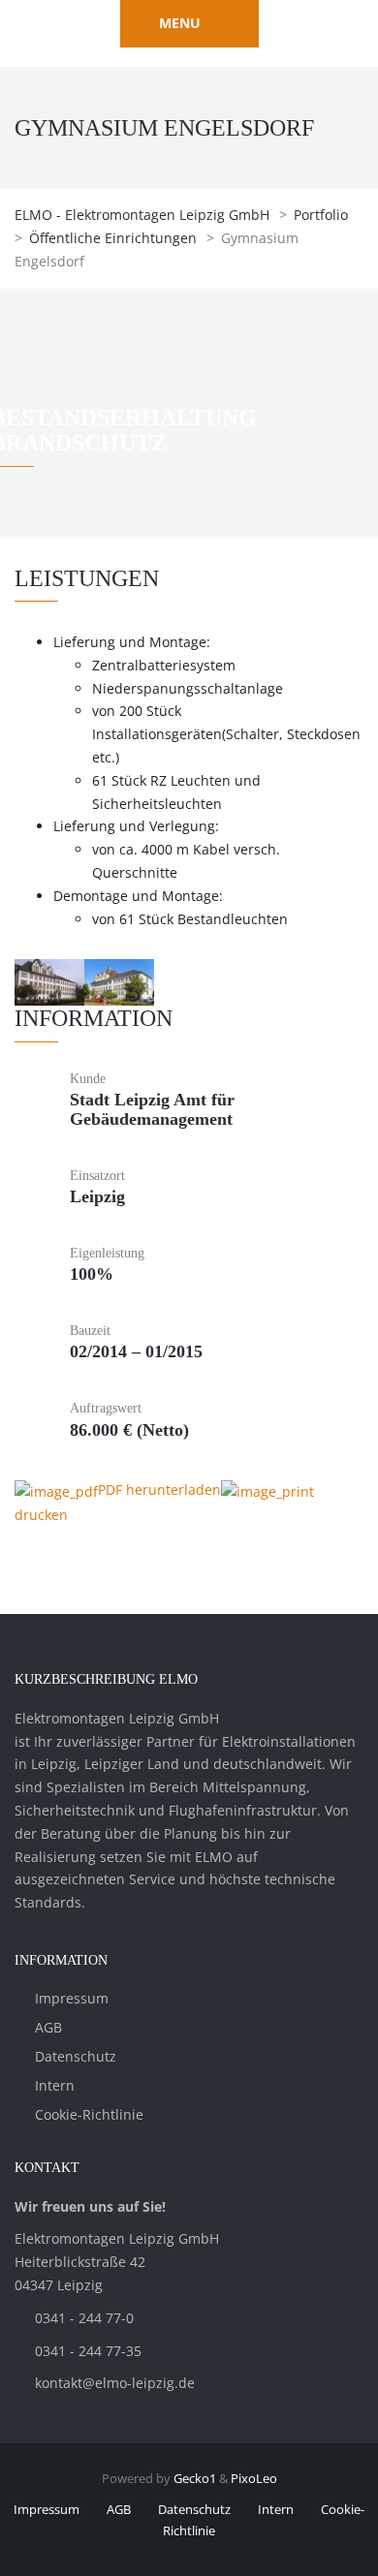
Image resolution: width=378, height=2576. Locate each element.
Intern (55, 2085)
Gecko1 (195, 2478)
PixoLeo (254, 2478)
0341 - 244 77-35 (88, 2351)
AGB (48, 2027)
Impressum (72, 1998)
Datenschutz (76, 2056)
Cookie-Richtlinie (89, 2114)
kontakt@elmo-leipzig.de (115, 2383)
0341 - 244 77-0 (84, 2318)
